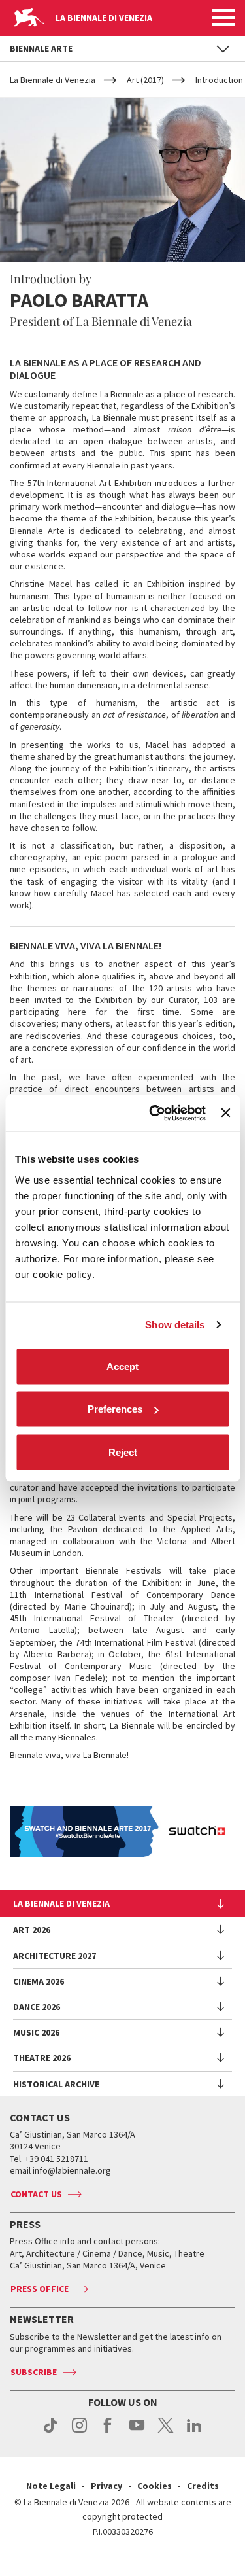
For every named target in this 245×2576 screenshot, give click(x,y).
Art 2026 (32, 1930)
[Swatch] (122, 1831)
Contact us (36, 2194)
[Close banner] (225, 1113)
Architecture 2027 (55, 1956)
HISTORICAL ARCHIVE (56, 2084)
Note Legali (51, 2486)
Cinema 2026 (39, 1981)
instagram (79, 2432)
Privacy (106, 2486)
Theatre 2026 (42, 2058)
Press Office (40, 2289)
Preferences (115, 1409)
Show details (175, 1325)
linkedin (194, 2432)
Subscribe (34, 2372)
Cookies (155, 2486)
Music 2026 (36, 2032)
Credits (203, 2486)
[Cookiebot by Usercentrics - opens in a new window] (154, 1113)
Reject (123, 1452)
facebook (108, 2432)
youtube (137, 2432)
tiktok (51, 2432)
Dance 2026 (37, 2007)
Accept (122, 1366)
